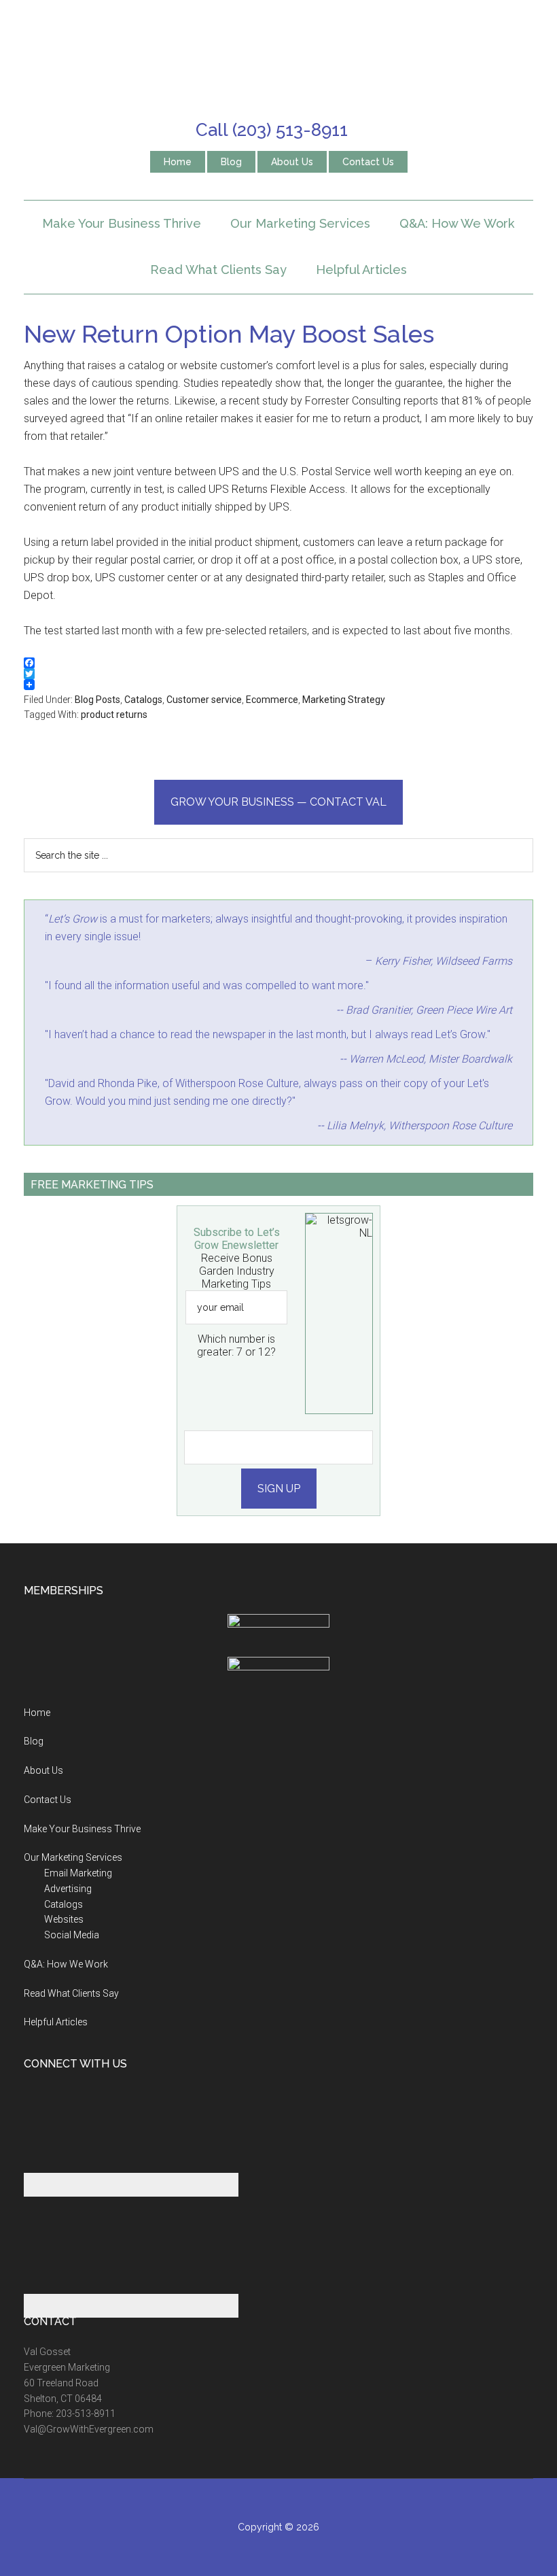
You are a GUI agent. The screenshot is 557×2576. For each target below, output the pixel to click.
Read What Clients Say (71, 1993)
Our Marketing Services (73, 1857)
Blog (34, 1741)
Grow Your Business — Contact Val (278, 802)
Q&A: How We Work (66, 1964)
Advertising (68, 1889)
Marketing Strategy (344, 700)
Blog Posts (97, 700)
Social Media (72, 1935)
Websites (64, 1919)
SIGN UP (279, 1489)
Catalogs (143, 700)
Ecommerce (272, 700)
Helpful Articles (56, 2022)
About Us (43, 1770)
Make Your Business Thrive (82, 1829)
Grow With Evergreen (278, 58)
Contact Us (48, 1800)
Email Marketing (78, 1873)
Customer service (204, 700)
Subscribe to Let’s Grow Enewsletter (237, 1239)
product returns (114, 715)
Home (37, 1713)
